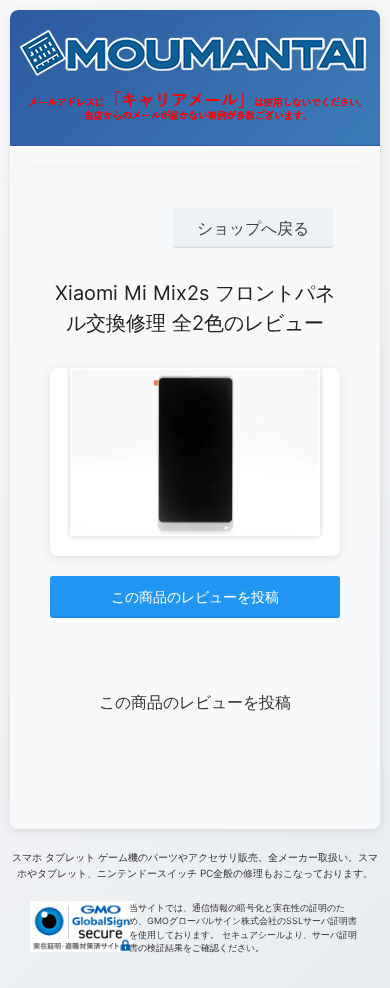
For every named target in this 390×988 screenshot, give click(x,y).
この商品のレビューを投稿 (195, 596)
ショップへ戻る (253, 228)
